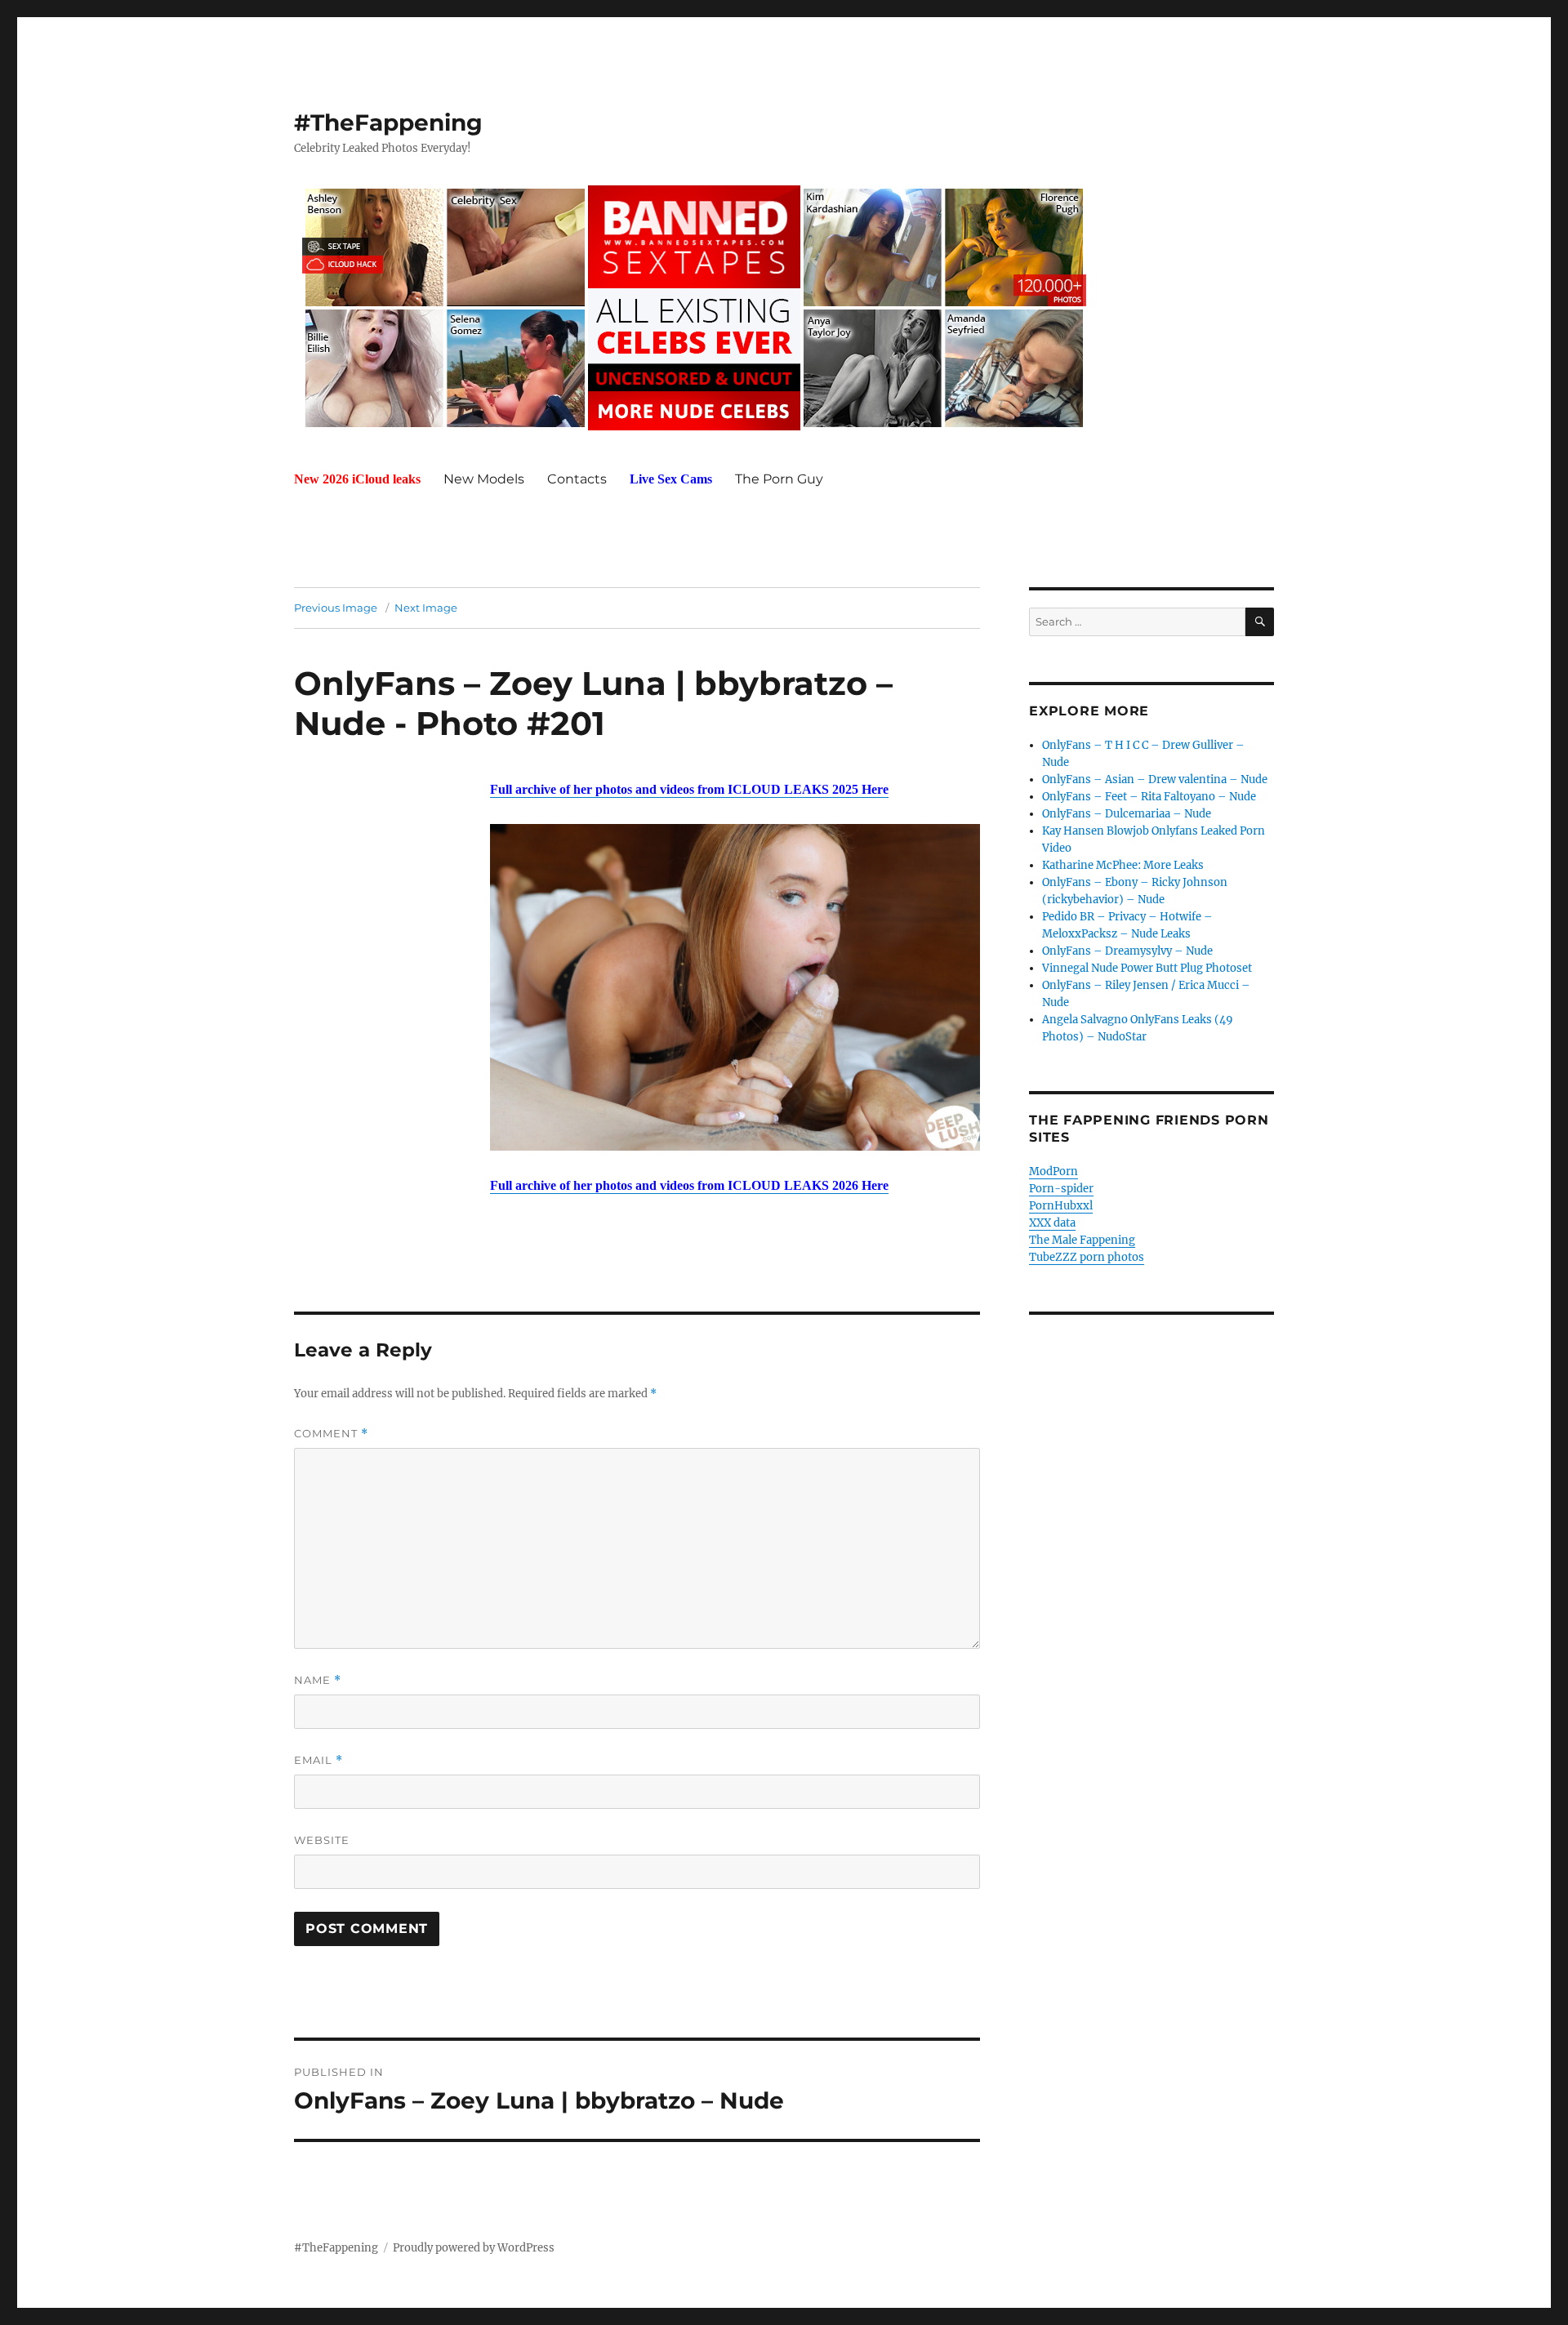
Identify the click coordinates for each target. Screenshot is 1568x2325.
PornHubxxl (1061, 1206)
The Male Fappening (1082, 1240)
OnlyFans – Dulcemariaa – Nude (1127, 814)
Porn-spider (1061, 1189)
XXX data (1052, 1223)
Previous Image (336, 608)
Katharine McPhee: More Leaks (1123, 865)
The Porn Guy (779, 479)
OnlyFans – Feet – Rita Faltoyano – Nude (1149, 797)
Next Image (426, 608)
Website (322, 1840)
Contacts (577, 479)
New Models (484, 479)
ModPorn (1053, 1171)
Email (318, 1760)
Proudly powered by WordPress (474, 2248)
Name (318, 1680)
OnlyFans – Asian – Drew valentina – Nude (1155, 779)
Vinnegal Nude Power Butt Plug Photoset (1147, 968)
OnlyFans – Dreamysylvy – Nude (1127, 951)
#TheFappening (388, 122)
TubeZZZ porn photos (1087, 1257)
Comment (331, 1434)
